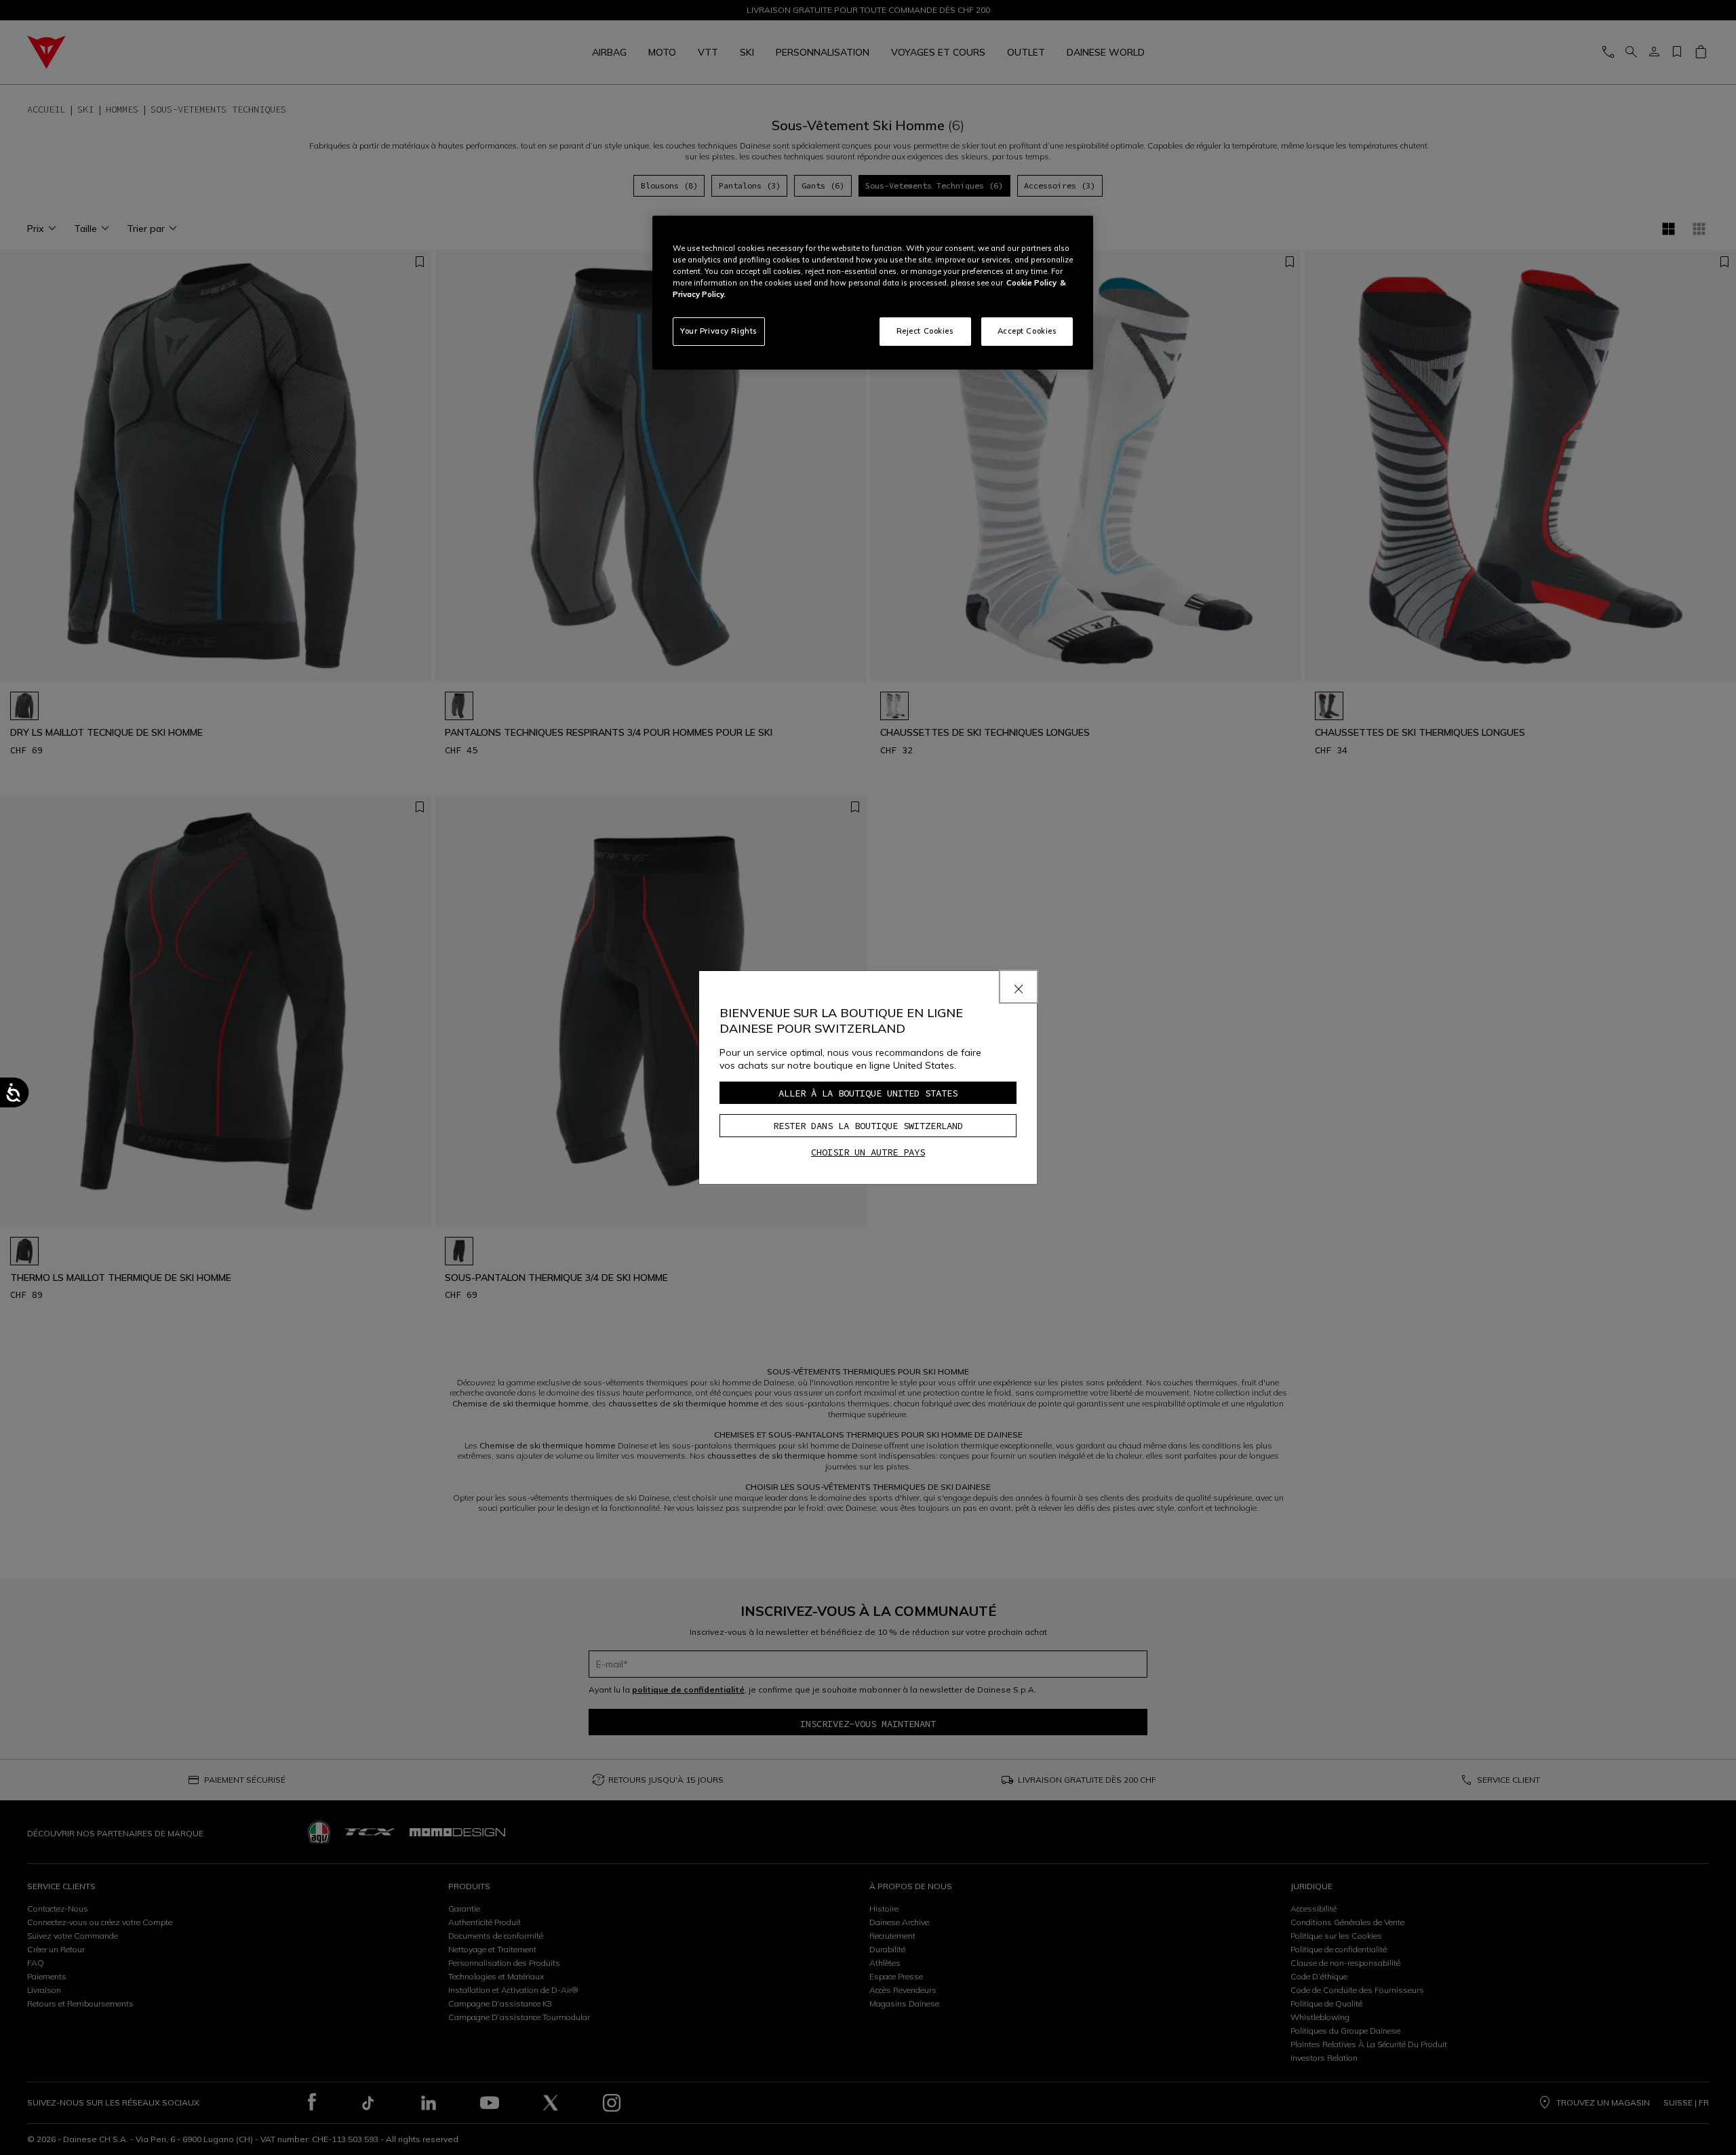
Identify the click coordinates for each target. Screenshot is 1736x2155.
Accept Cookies (1027, 331)
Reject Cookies (925, 331)
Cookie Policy (1031, 283)
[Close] (1019, 987)
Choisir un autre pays (868, 1152)
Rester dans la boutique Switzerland (868, 1126)
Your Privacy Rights (719, 331)
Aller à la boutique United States (868, 1093)
